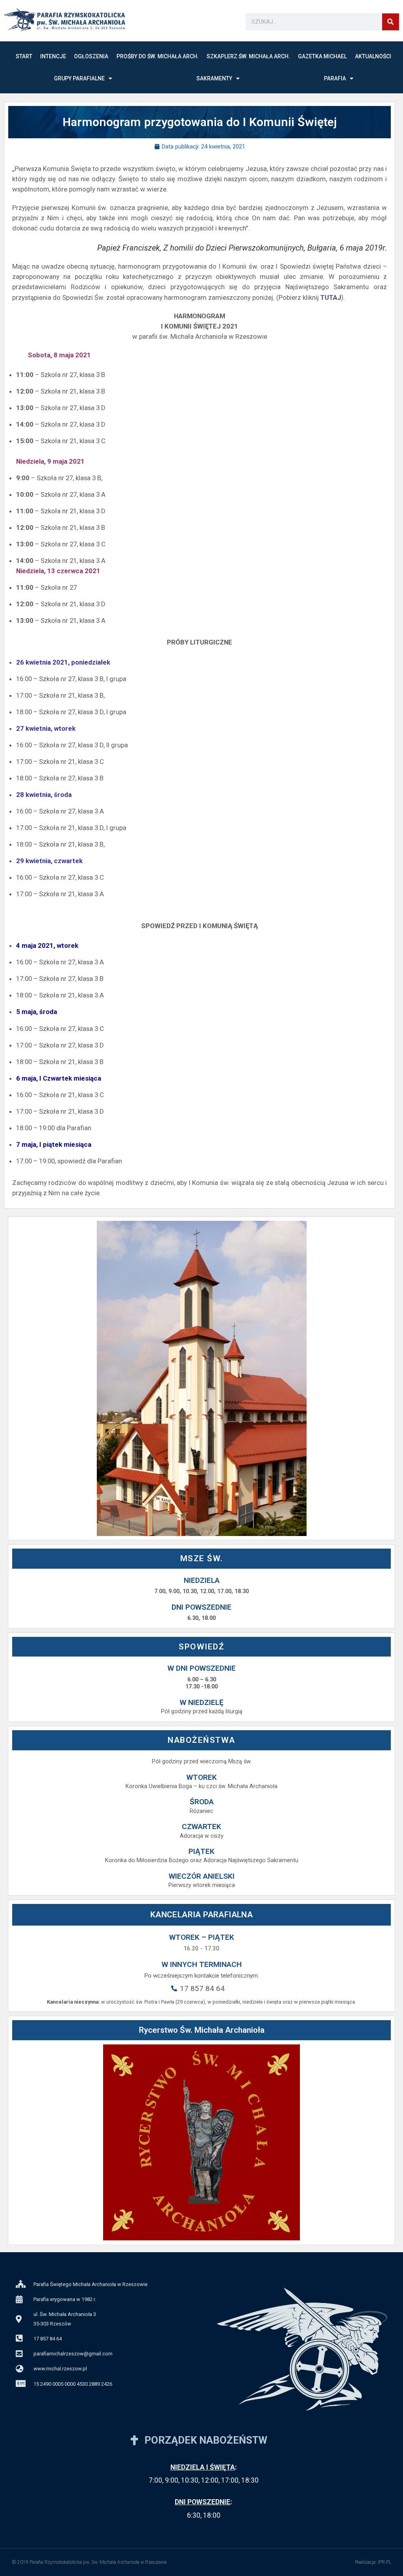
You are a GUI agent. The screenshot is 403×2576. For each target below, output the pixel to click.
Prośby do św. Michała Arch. (158, 56)
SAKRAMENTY (214, 78)
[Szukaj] (391, 22)
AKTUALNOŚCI (373, 56)
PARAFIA (335, 78)
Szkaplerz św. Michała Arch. (248, 56)
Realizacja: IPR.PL (373, 2562)
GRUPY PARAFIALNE (79, 78)
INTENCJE (53, 56)
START (24, 56)
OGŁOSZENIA (91, 56)
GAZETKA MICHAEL (322, 56)
